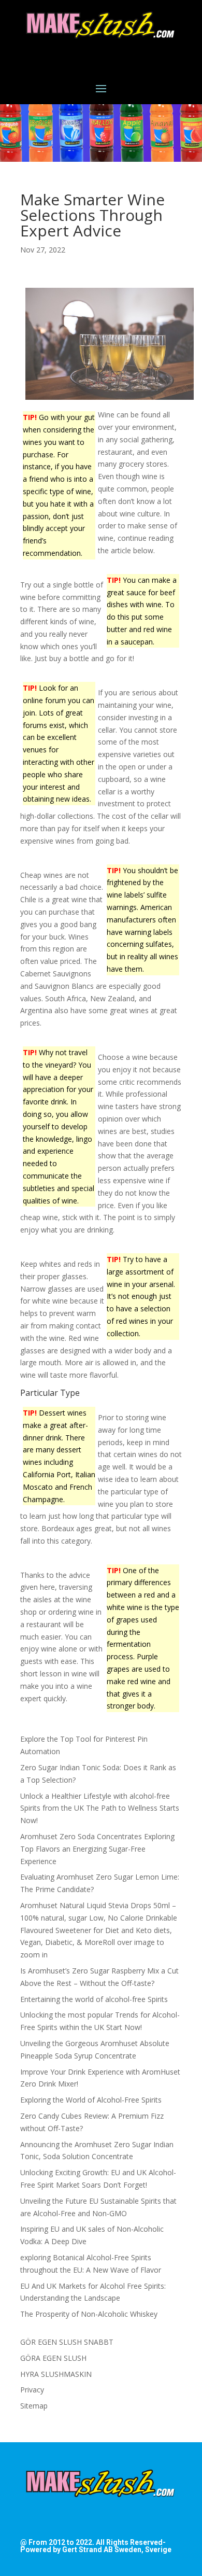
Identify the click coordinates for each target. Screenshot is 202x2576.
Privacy (32, 2390)
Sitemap (34, 2406)
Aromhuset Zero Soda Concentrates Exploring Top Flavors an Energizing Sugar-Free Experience (97, 1849)
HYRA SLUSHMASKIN (56, 2374)
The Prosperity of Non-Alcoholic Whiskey (89, 2314)
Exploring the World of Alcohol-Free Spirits (91, 2100)
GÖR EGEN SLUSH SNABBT (67, 2342)
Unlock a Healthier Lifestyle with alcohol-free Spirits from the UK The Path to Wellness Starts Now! (100, 1808)
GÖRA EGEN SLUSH (53, 2358)
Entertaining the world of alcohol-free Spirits (94, 1999)
